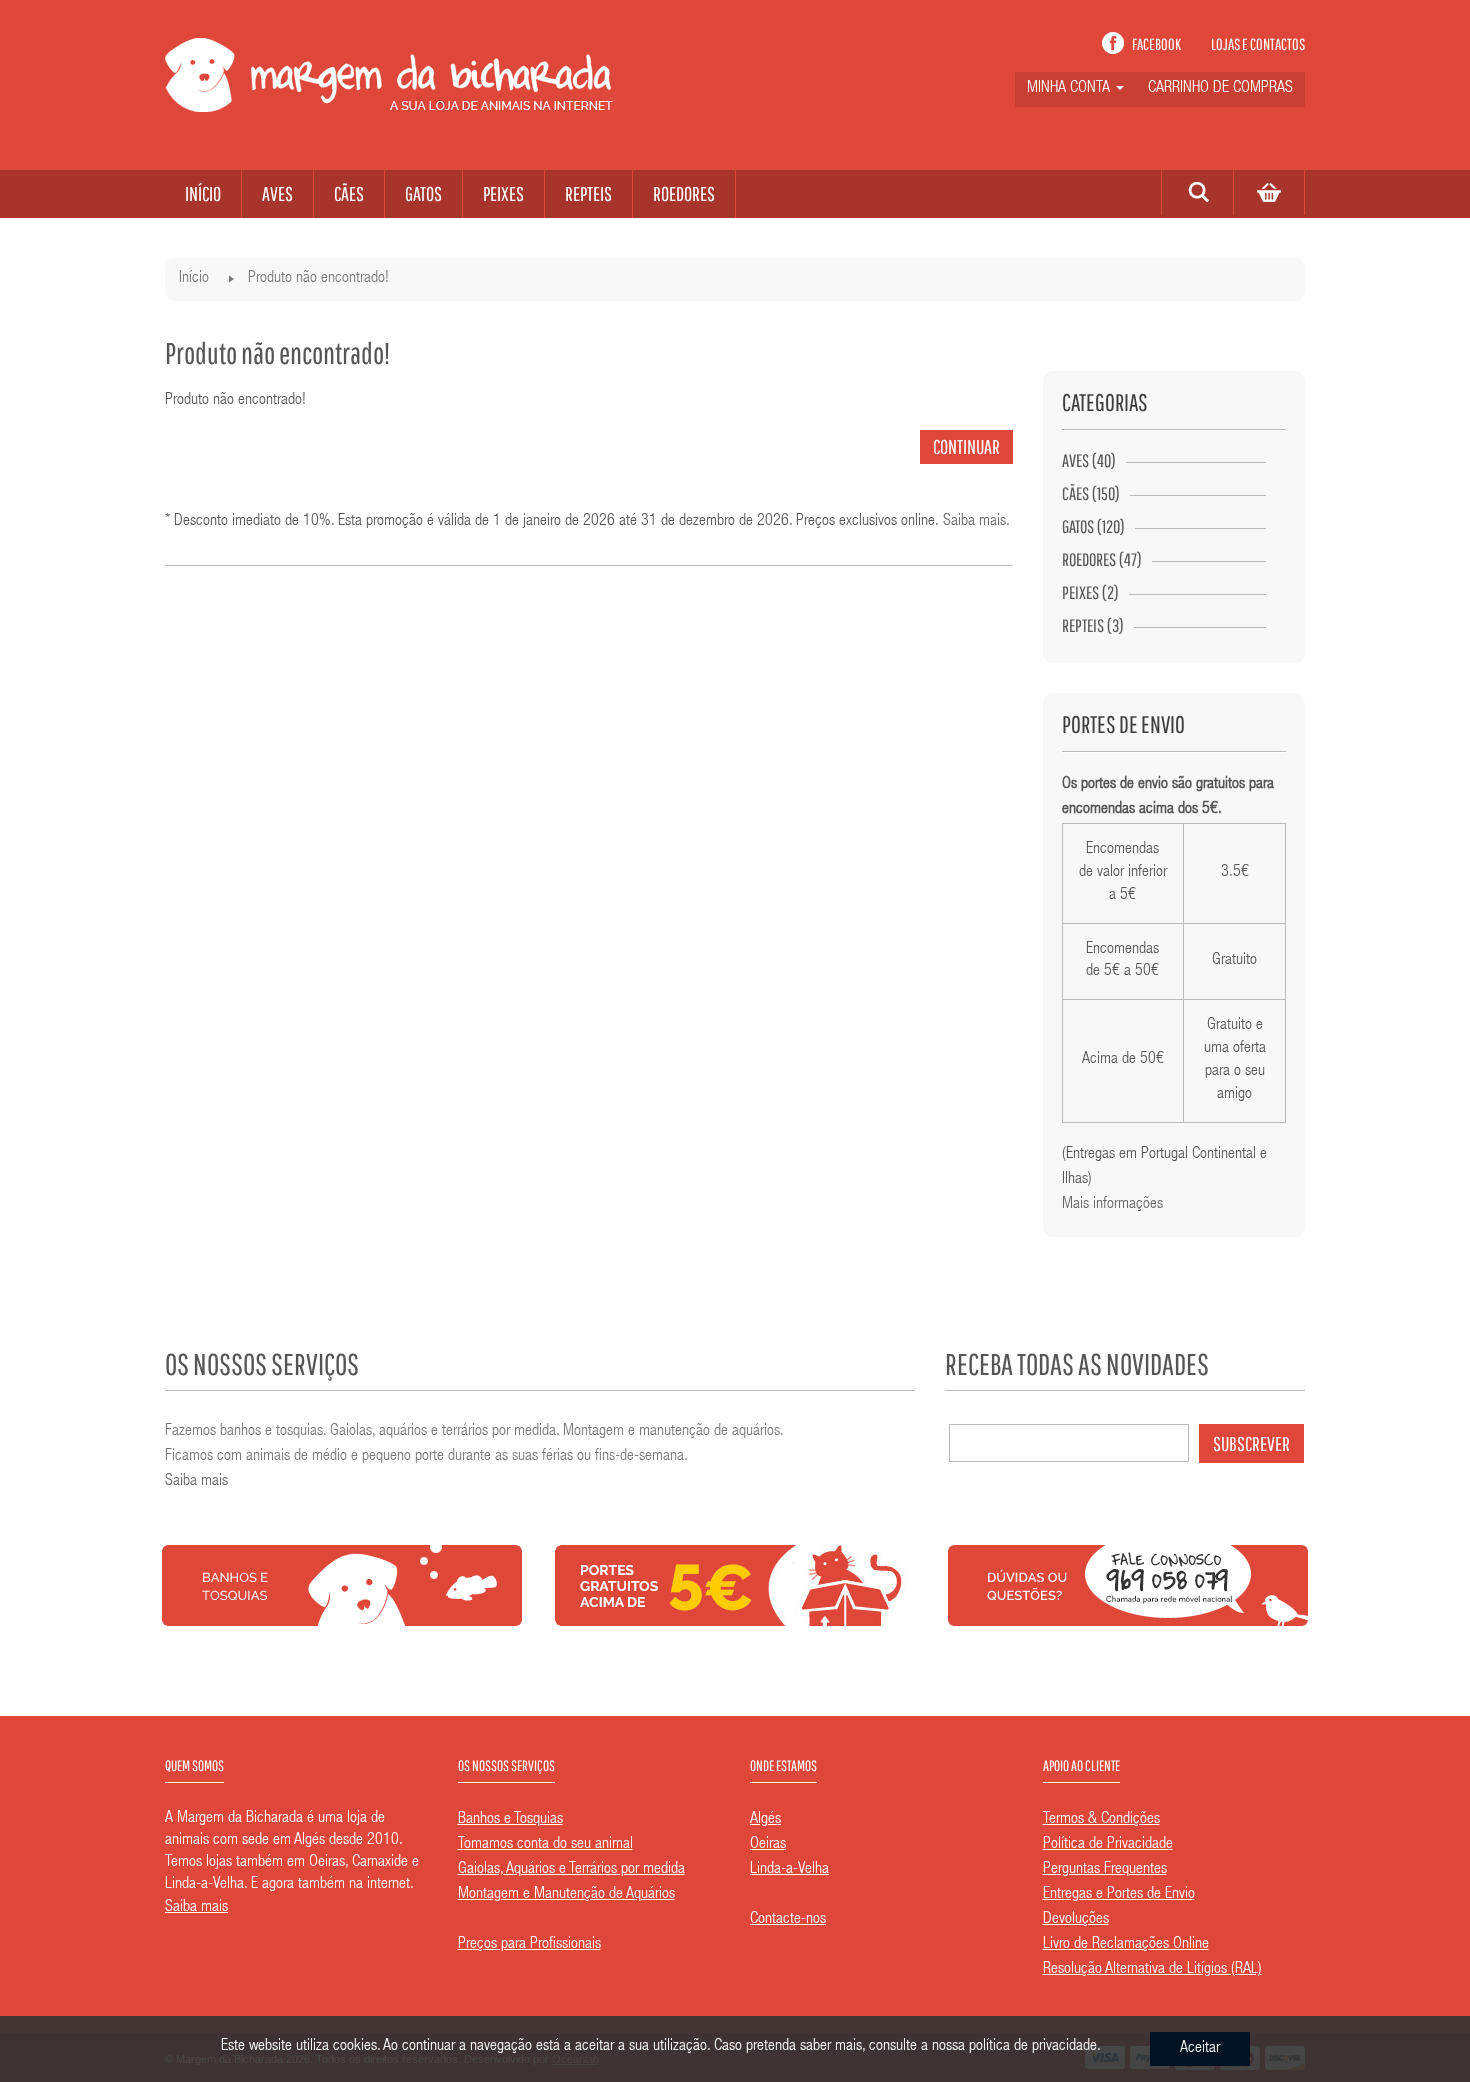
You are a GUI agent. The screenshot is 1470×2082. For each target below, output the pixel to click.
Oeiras (768, 1845)
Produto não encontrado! (318, 279)
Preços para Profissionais (529, 1945)
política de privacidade (1033, 2047)
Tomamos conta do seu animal (545, 1845)
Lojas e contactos (1258, 44)
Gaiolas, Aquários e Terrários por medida (571, 1870)
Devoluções (1076, 1920)
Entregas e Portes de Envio (1119, 1895)
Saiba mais (974, 522)
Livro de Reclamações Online (1126, 1945)
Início (194, 279)
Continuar (966, 446)
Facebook (1156, 44)
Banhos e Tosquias (510, 1820)
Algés (765, 1820)
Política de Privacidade (1108, 1845)
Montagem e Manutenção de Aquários (566, 1895)
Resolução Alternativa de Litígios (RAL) (1152, 1970)
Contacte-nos (788, 1920)
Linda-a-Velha (789, 1870)
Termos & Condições (1101, 1820)
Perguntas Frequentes (1105, 1870)
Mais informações (1112, 1205)
